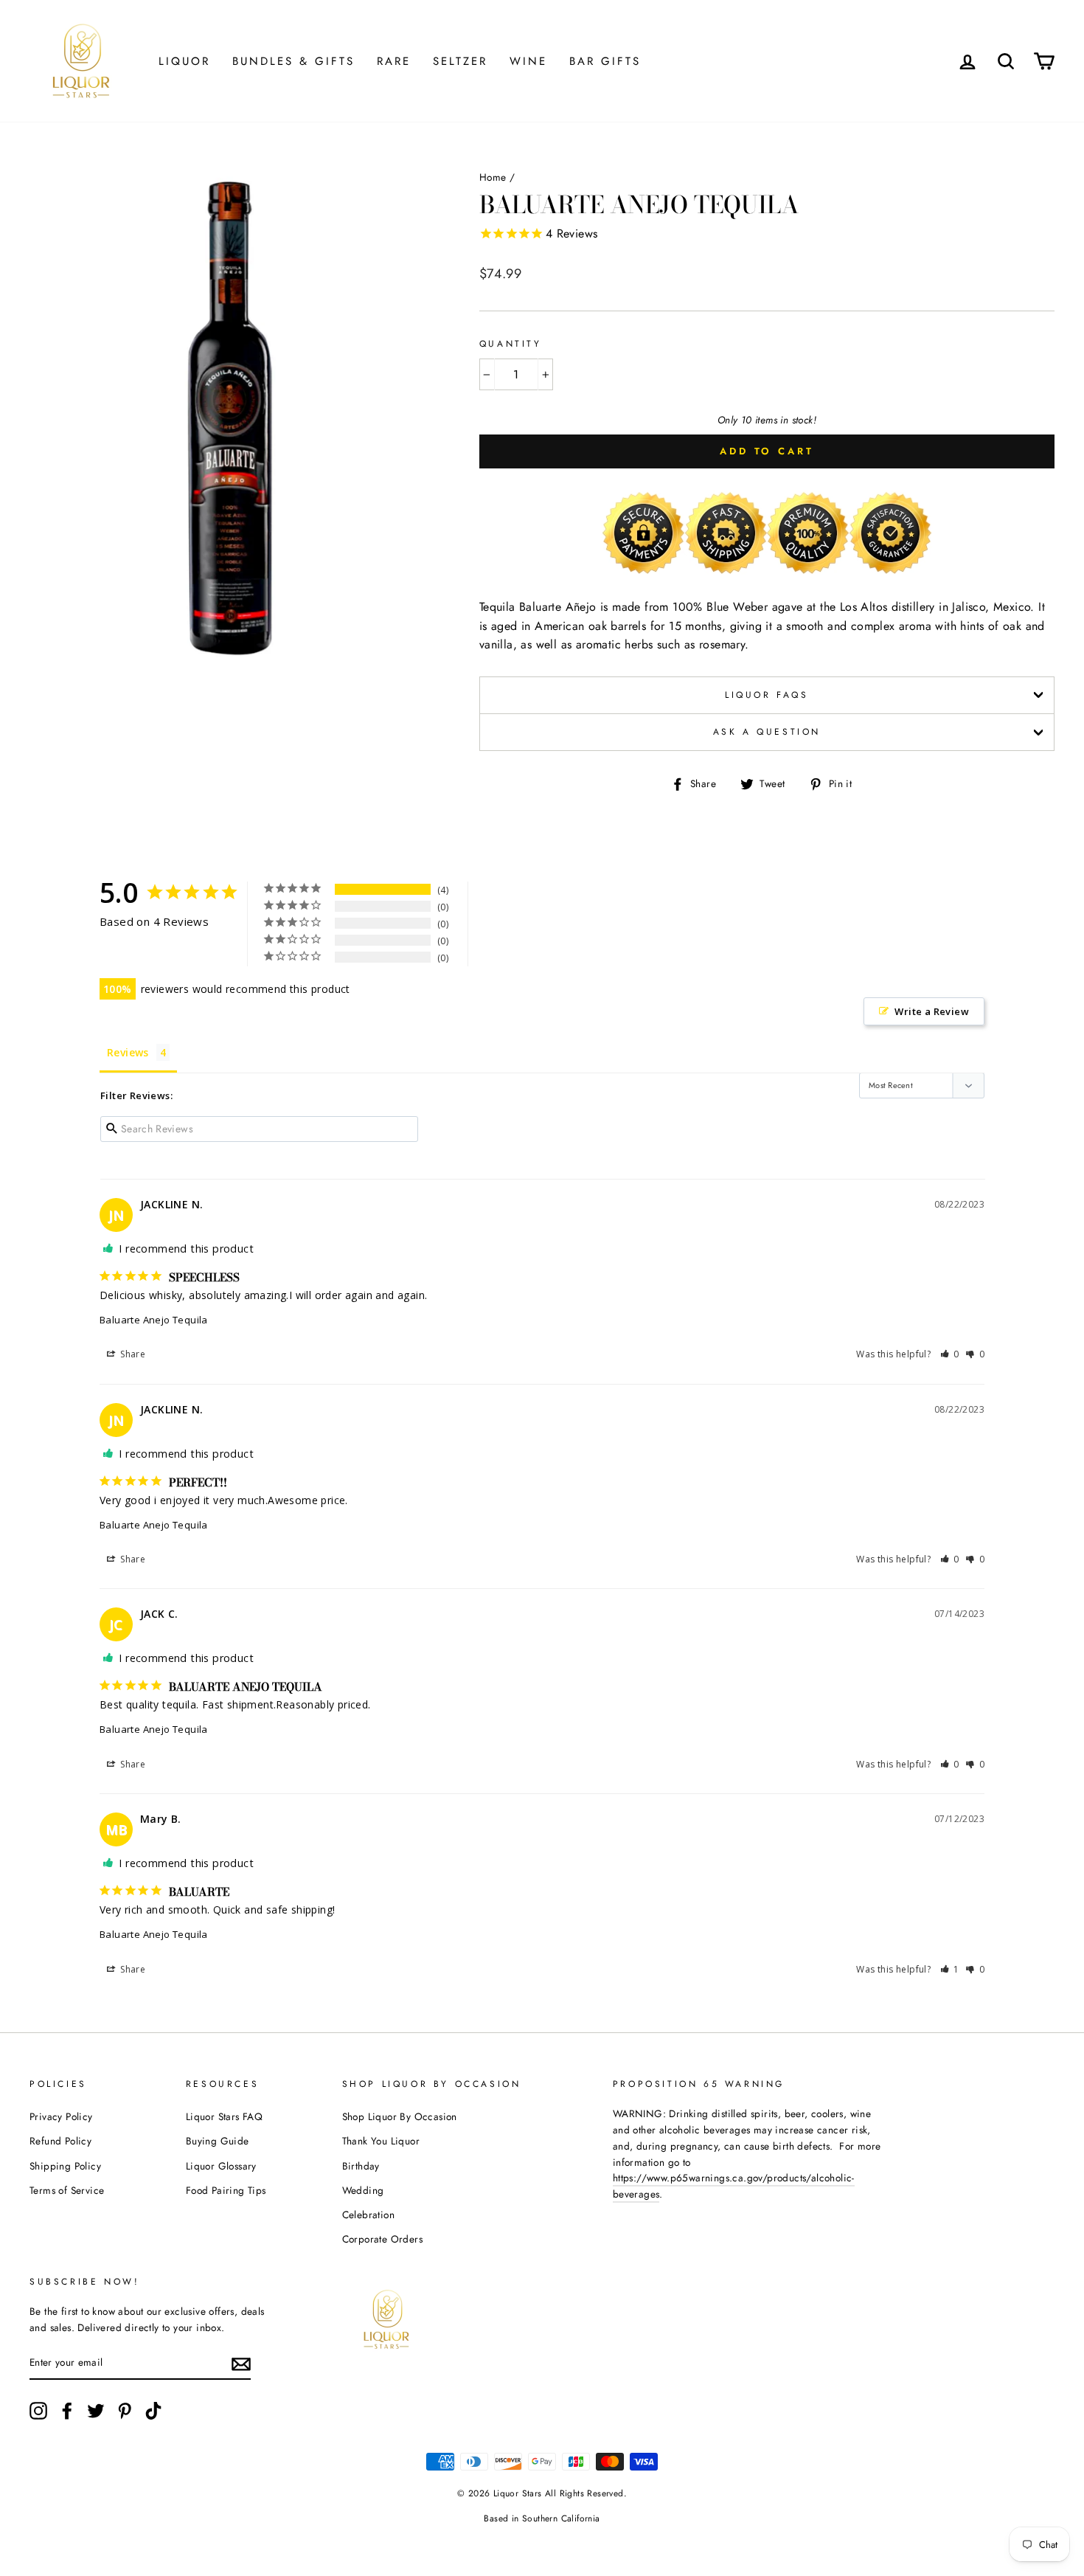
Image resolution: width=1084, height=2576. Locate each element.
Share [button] (132, 1354)
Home (493, 177)
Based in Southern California (542, 2518)
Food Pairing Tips (226, 2190)
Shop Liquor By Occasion (400, 2116)
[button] (950, 1354)
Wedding (363, 2190)
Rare (394, 61)
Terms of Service (67, 2190)
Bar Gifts (605, 61)
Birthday (361, 2166)
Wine (528, 61)
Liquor (184, 61)
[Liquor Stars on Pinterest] (125, 2411)
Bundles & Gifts (293, 61)
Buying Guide (218, 2141)
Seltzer (460, 61)
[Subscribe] (241, 2364)
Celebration (368, 2215)
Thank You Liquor (381, 2141)
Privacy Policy (61, 2116)
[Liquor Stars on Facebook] (67, 2411)
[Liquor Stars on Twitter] (96, 2411)
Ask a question (767, 732)
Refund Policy (60, 2141)
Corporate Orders (382, 2239)
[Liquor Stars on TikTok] (153, 2411)
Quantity (511, 344)
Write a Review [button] (932, 1011)
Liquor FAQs (767, 695)
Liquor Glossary (221, 2166)
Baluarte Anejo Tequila (154, 1320)
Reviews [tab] (128, 1052)
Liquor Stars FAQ (224, 2116)
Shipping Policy (65, 2166)
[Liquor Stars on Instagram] (38, 2411)
